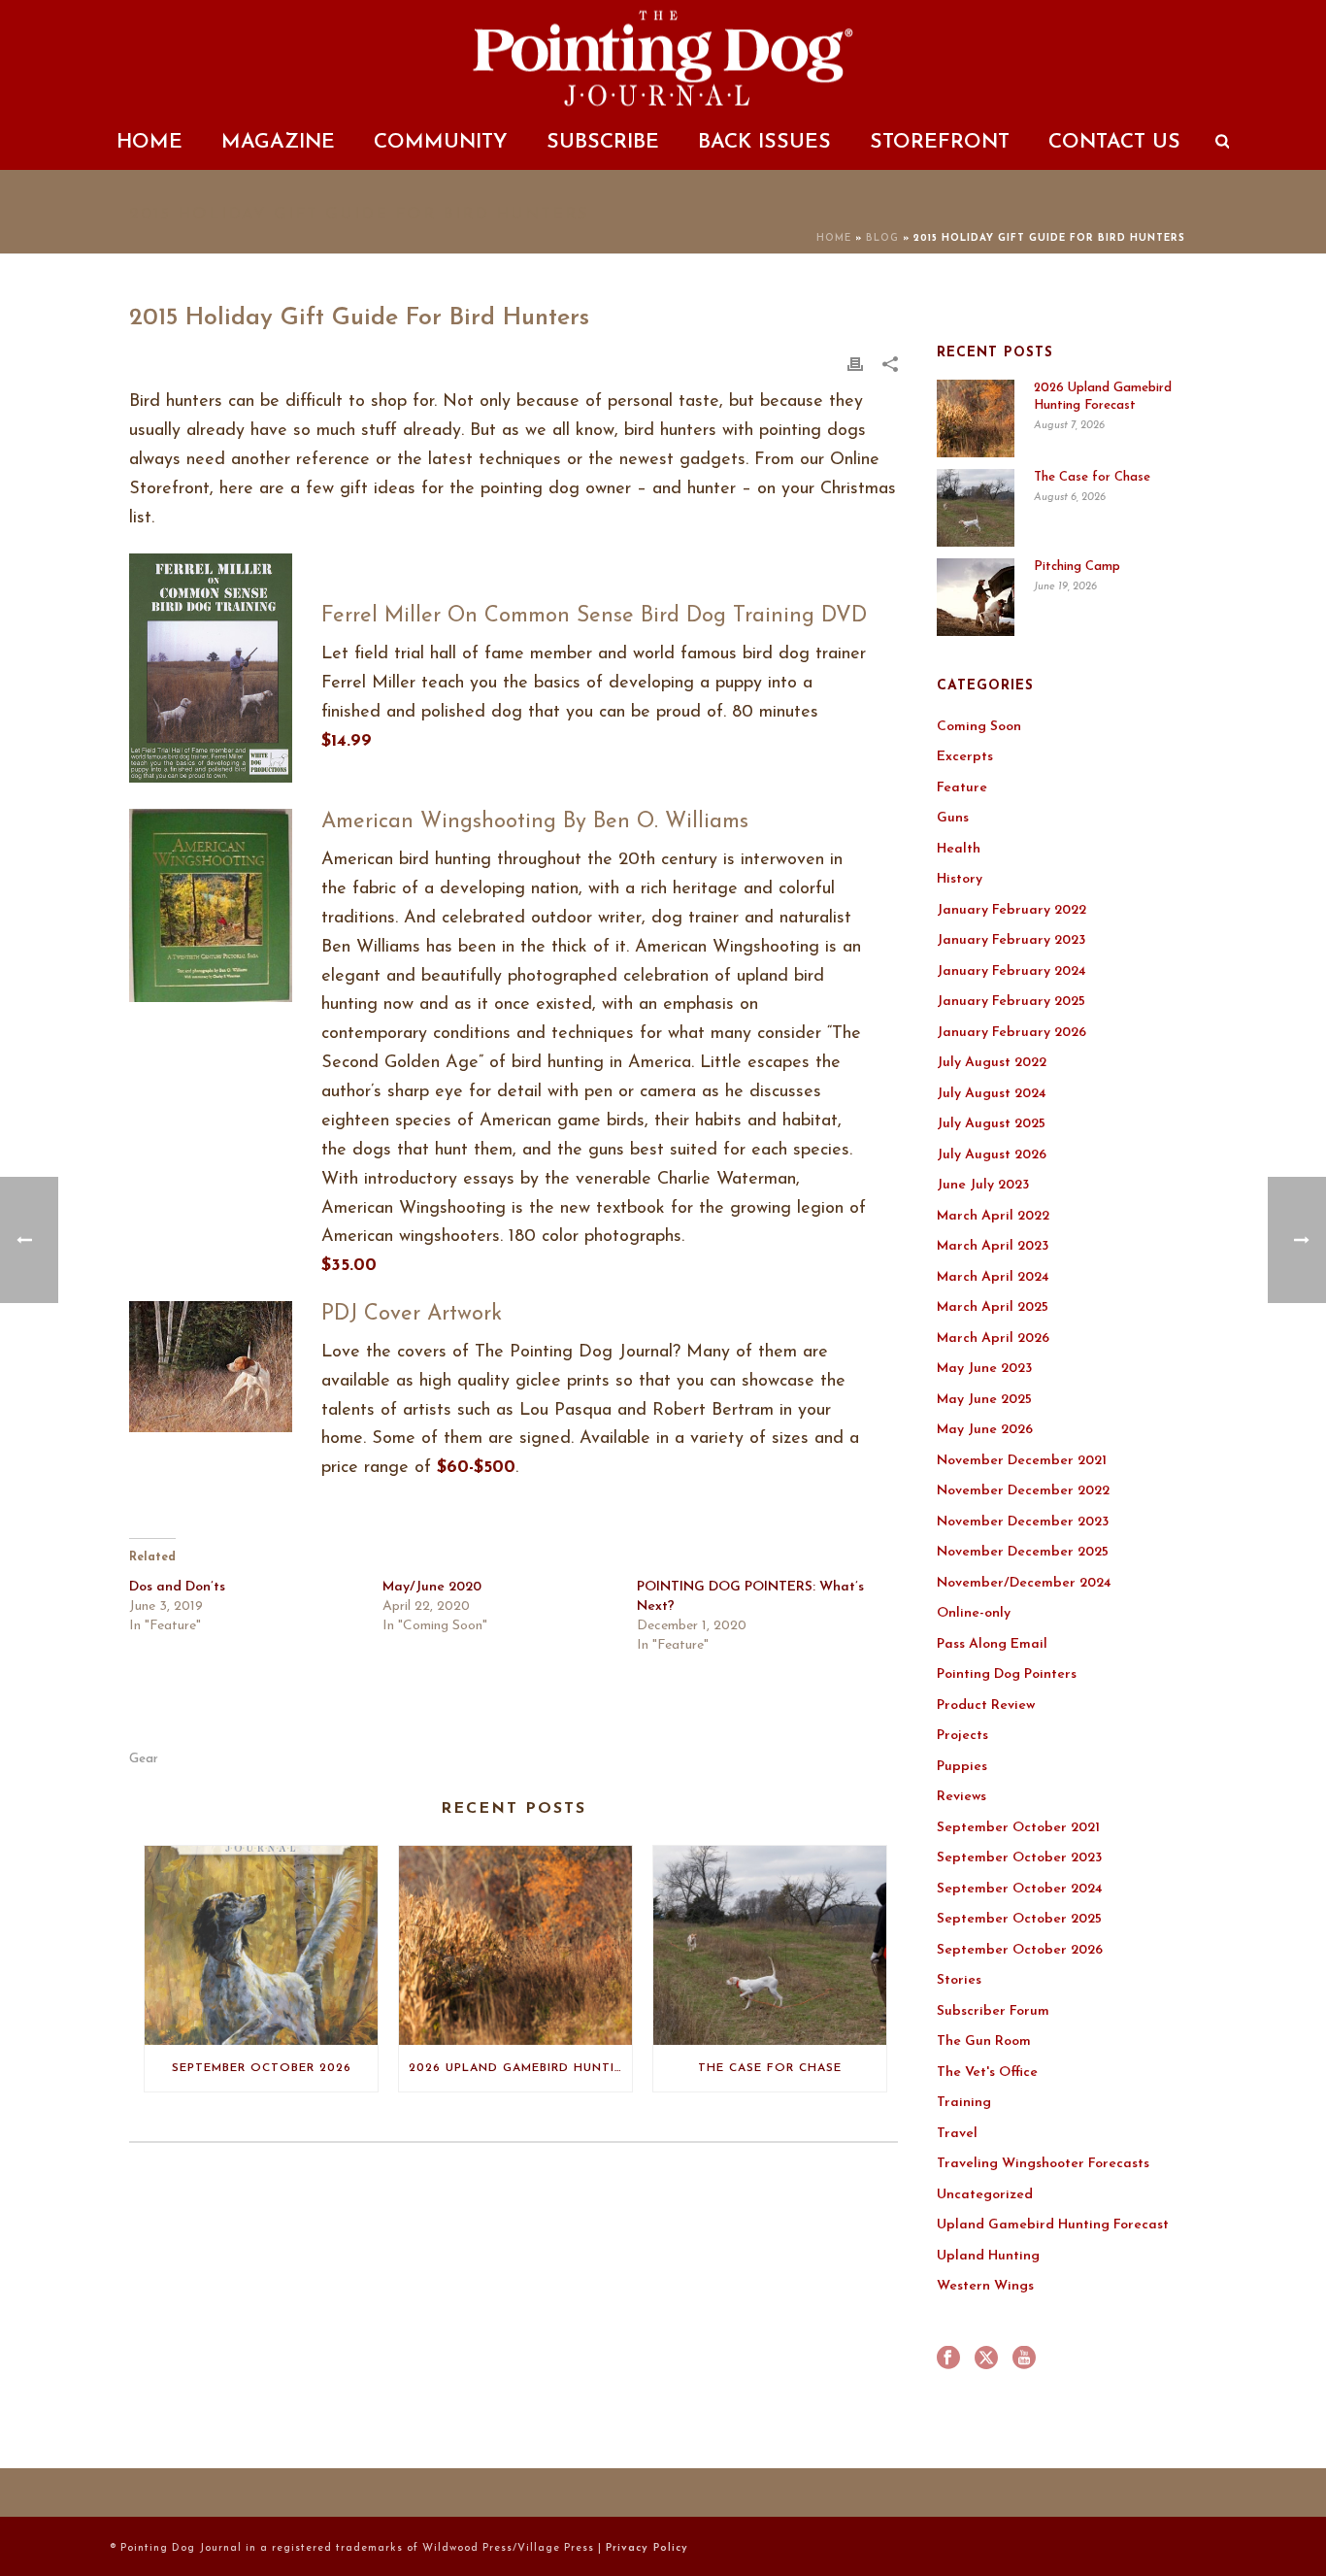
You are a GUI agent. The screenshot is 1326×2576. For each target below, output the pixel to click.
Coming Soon (979, 727)
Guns (953, 818)
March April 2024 (993, 1277)
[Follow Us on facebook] (948, 2359)
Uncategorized (985, 2195)
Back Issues (764, 142)
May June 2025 (984, 1400)
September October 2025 (1019, 1919)
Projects (962, 1736)
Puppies (962, 1767)
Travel (957, 2134)
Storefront (940, 142)
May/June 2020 (432, 1587)
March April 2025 (993, 1307)
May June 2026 (985, 1430)
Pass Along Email (992, 1644)
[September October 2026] (261, 1945)
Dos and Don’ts (177, 1587)
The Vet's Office (987, 2073)
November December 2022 (1023, 1491)
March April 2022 (993, 1216)
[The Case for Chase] (770, 1945)
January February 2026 (1011, 1033)
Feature (962, 788)
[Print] (855, 364)
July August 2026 (992, 1155)
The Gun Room (984, 2041)
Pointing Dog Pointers (1007, 1674)
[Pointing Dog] (663, 58)
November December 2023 (1023, 1522)
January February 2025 (1011, 1002)
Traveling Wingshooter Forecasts (1043, 2164)
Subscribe (603, 142)
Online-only (974, 1613)
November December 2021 (1022, 1461)
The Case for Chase (770, 2068)
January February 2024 (1011, 971)
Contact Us (1114, 142)
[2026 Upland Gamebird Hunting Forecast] (515, 1945)
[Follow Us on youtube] (1024, 2359)
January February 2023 (1011, 940)
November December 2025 (1023, 1552)
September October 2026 (262, 2068)
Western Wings (985, 2286)
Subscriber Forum (993, 2011)
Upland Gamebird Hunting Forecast (1053, 2225)
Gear (144, 1759)
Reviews (961, 1797)
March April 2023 (993, 1246)
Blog (882, 238)
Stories (959, 1980)
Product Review (986, 1706)
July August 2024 (992, 1094)
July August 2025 (991, 1124)
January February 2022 (1011, 910)
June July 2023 (983, 1185)
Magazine (278, 142)
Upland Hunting (988, 2256)
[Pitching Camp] (976, 597)
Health (959, 849)
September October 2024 (1020, 1889)
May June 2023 (984, 1369)
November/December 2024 (1024, 1583)
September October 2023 (1019, 1858)
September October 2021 (1018, 1828)
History (960, 879)
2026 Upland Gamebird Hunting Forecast (520, 2068)
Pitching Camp (1077, 567)
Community (441, 142)
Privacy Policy (647, 2548)
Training (964, 2103)
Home (149, 142)
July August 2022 (992, 1063)
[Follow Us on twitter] (986, 2359)
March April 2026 (993, 1338)
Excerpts (965, 757)
